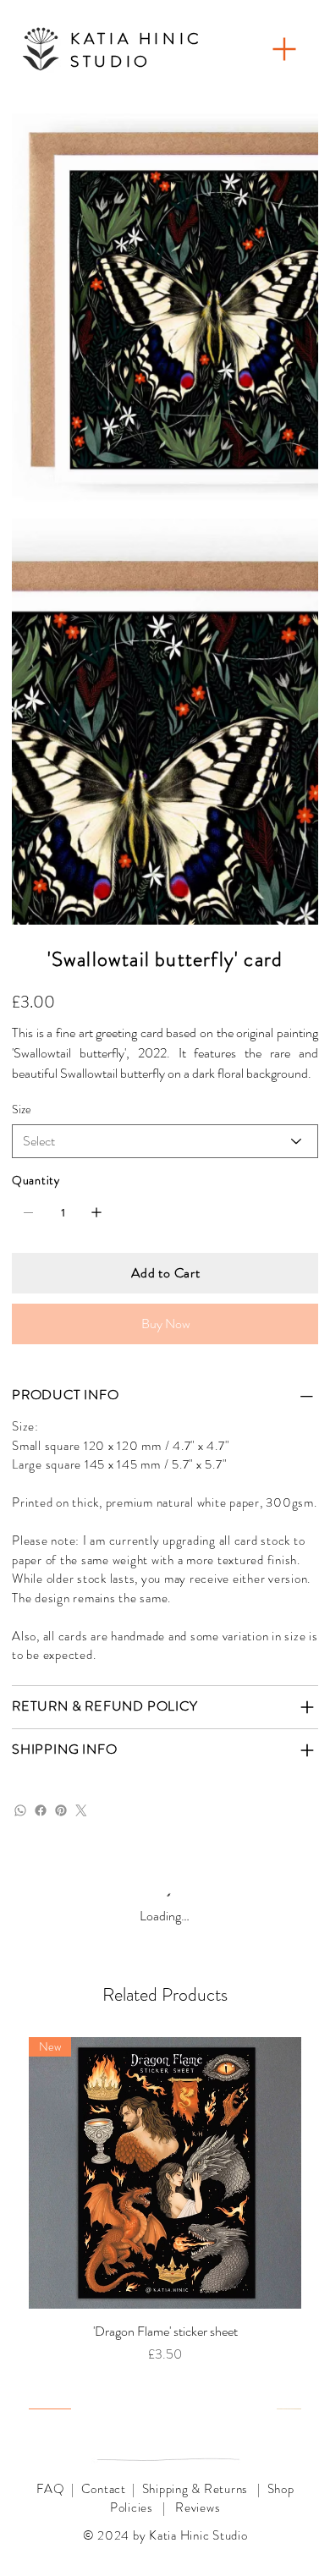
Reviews (198, 2507)
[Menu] (284, 49)
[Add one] (96, 1212)
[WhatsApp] (20, 1810)
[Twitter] (81, 1810)
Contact (104, 2489)
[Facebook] (41, 1810)
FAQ (51, 2489)
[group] (165, 2223)
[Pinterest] (61, 1810)
